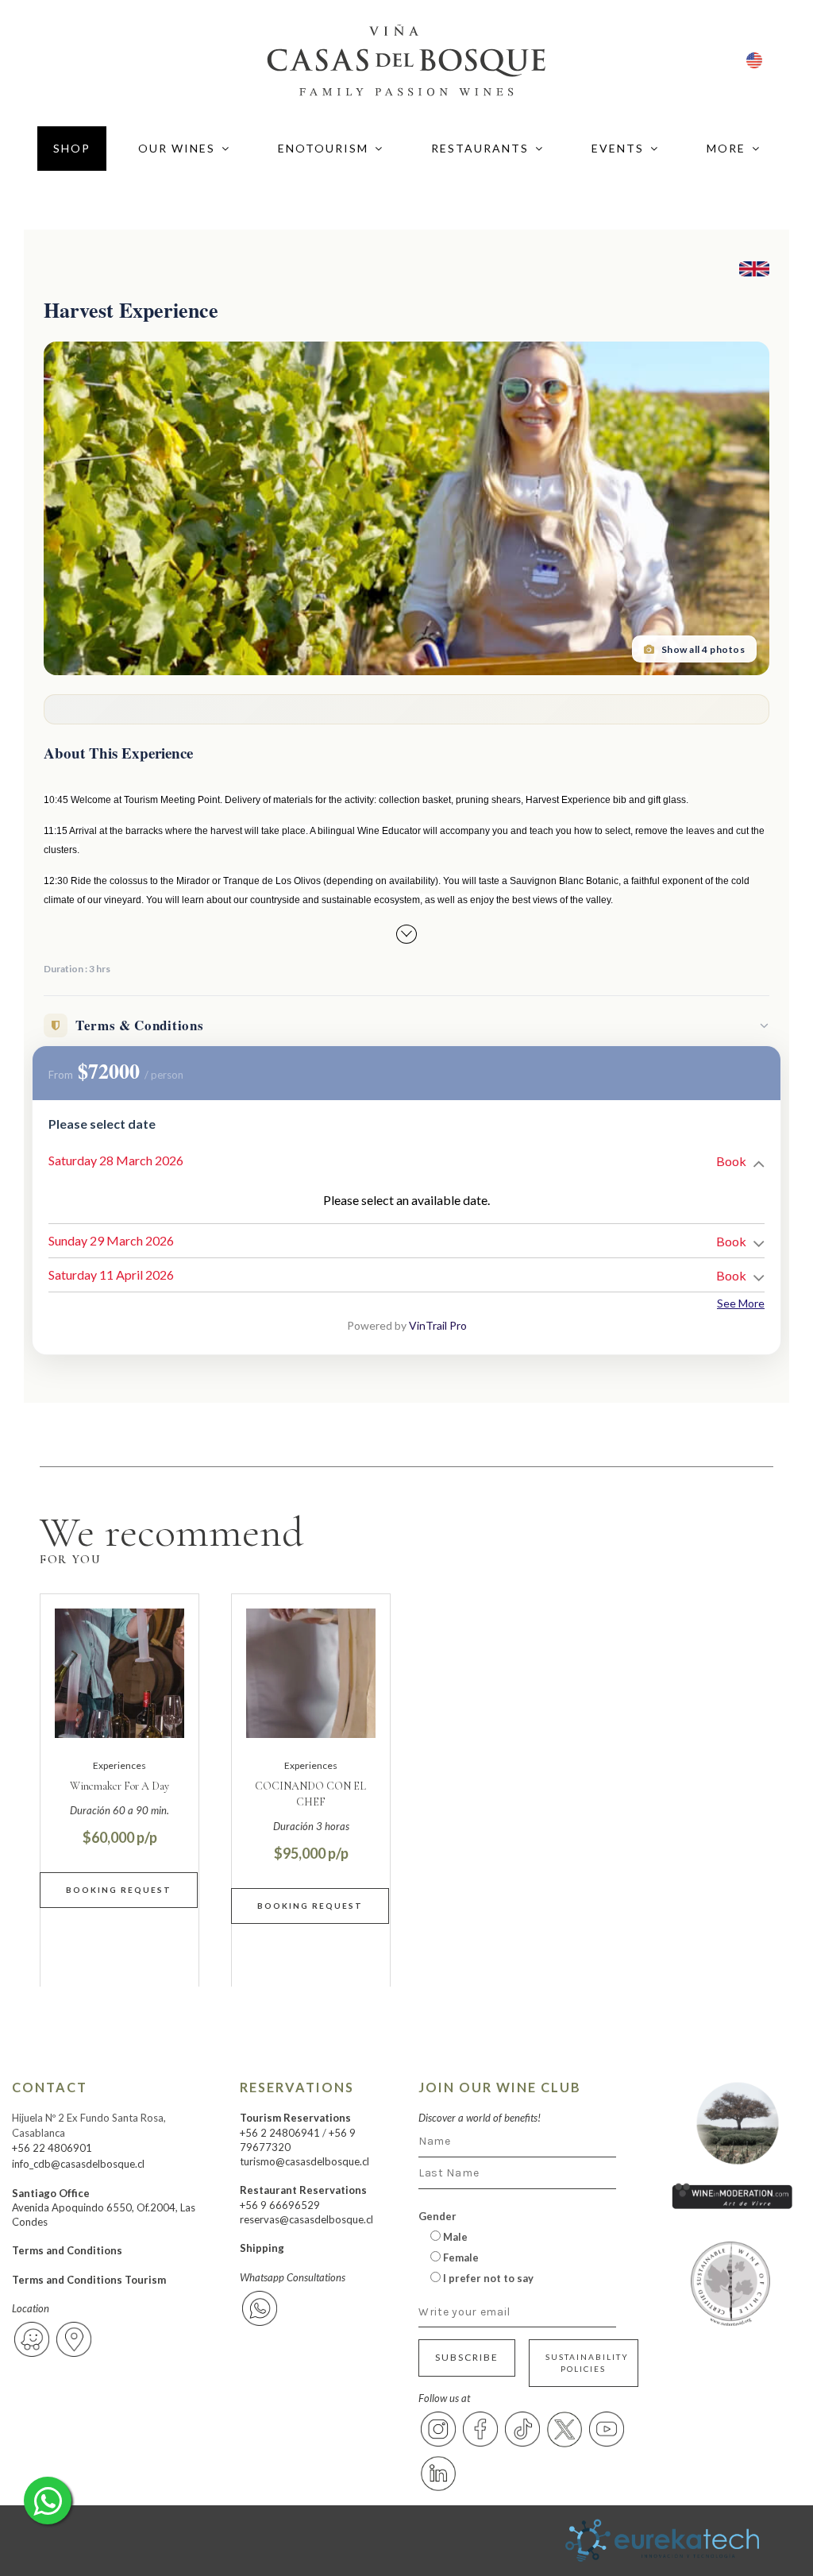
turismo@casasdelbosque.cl (304, 2161)
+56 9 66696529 (280, 2205)
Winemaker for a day (119, 1786)
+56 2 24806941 (280, 2133)
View (119, 1890)
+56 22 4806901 (52, 2148)
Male (454, 2237)
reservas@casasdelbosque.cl (306, 2219)
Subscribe (467, 2357)
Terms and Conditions (67, 2250)
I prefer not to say (487, 2278)
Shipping (262, 2248)
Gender (437, 2216)
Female (460, 2257)
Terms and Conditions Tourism (89, 2280)
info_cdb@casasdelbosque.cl (78, 2164)
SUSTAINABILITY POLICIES (587, 2363)
